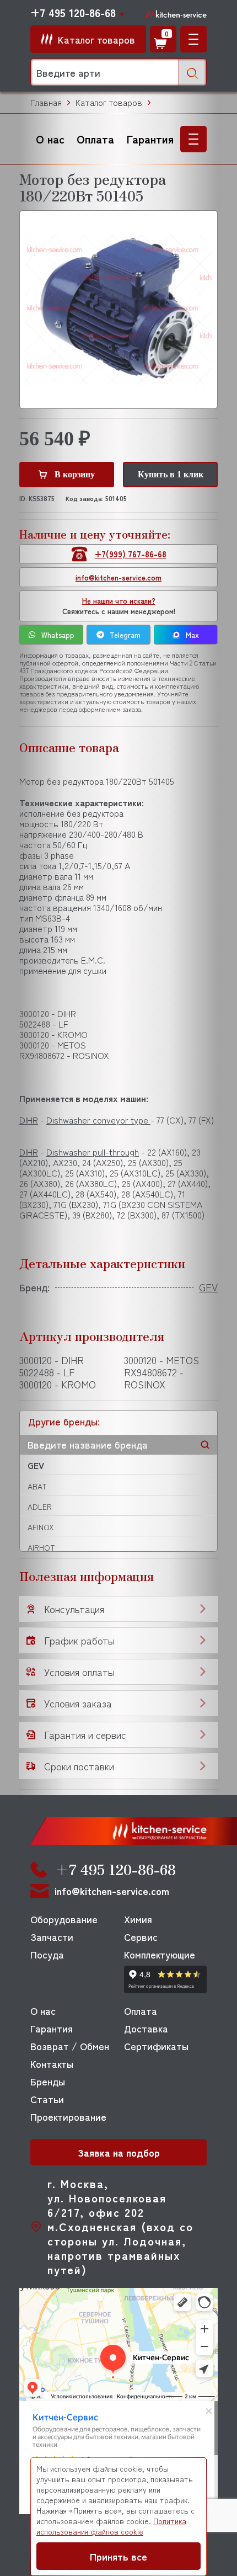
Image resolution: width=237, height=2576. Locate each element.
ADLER (40, 1507)
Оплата (95, 139)
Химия (138, 1919)
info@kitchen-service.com (118, 578)
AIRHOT (41, 1547)
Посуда (47, 1954)
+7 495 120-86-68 (73, 13)
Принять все (118, 2556)
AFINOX (41, 1527)
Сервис (141, 1936)
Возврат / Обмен (70, 2046)
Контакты (52, 2063)
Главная (46, 102)
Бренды (48, 2081)
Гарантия (150, 139)
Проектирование (68, 2116)
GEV (36, 1465)
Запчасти (52, 1936)
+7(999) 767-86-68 (131, 554)
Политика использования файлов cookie (111, 2526)
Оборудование (64, 1919)
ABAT (37, 1486)
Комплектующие (160, 1954)
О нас (50, 139)
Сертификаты (156, 2046)
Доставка (146, 2028)
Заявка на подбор (119, 2152)
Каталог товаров (109, 102)
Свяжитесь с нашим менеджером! (119, 606)
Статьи (47, 2099)
